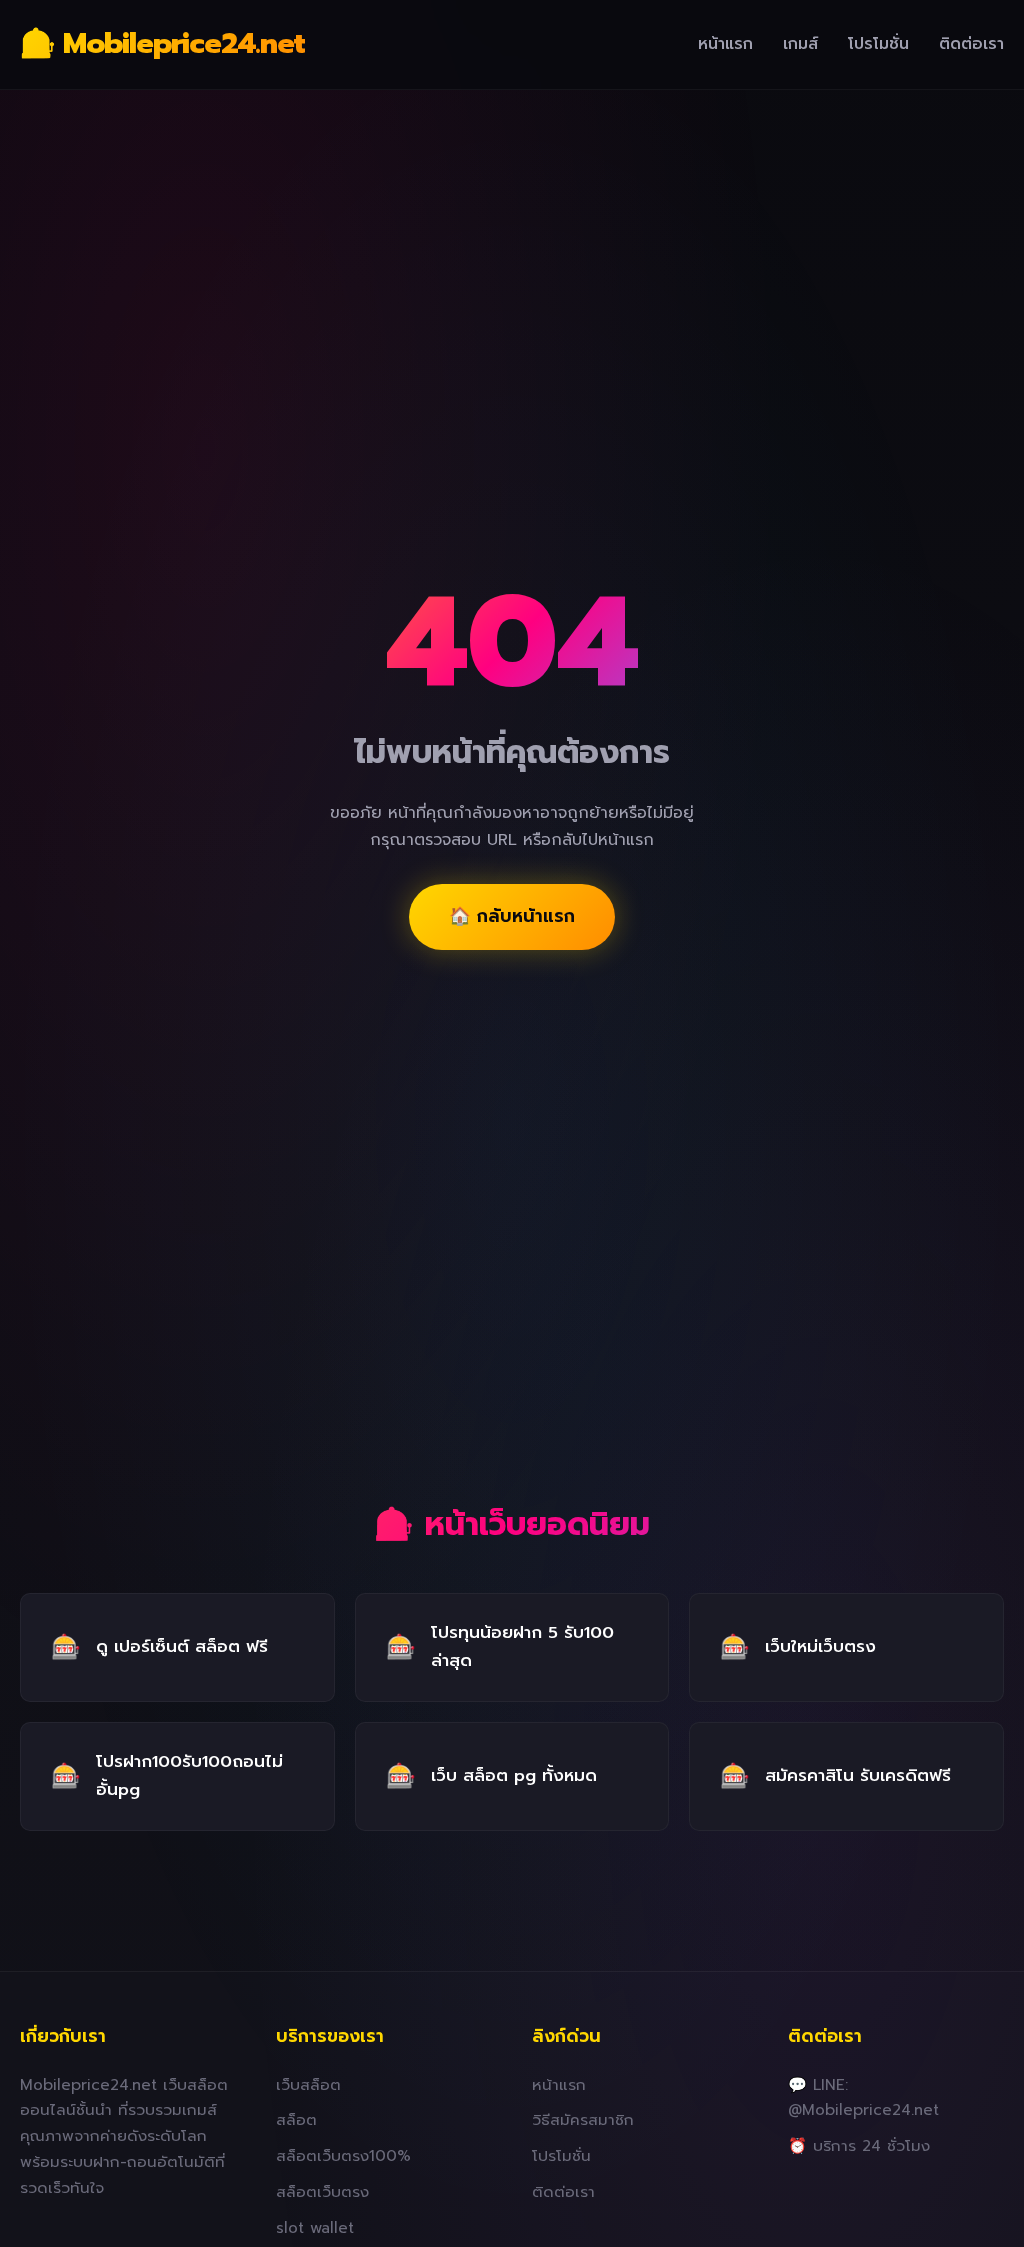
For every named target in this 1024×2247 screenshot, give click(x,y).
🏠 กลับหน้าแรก (512, 916)
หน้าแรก (725, 44)
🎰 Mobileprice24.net (162, 43)
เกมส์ (800, 44)
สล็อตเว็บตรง (322, 2191)
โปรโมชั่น (878, 44)
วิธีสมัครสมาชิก (583, 2119)
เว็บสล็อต (308, 2084)
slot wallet (315, 2227)
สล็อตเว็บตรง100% (343, 2155)
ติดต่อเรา (971, 44)
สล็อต (296, 2119)
